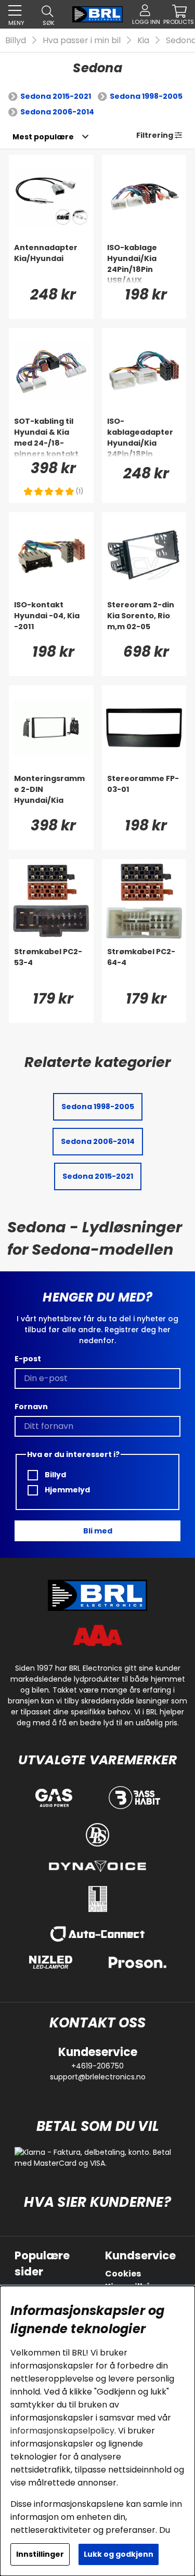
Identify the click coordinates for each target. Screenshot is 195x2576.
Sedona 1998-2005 (146, 96)
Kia (143, 40)
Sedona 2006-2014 (57, 112)
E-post (28, 1359)
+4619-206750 (97, 2066)
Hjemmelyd (67, 1490)
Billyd (16, 40)
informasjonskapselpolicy (62, 2431)
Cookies (123, 2274)
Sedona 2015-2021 (56, 96)
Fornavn (31, 1407)
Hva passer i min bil (82, 40)
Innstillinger (40, 2554)
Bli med (98, 1531)
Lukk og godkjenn (119, 2554)
